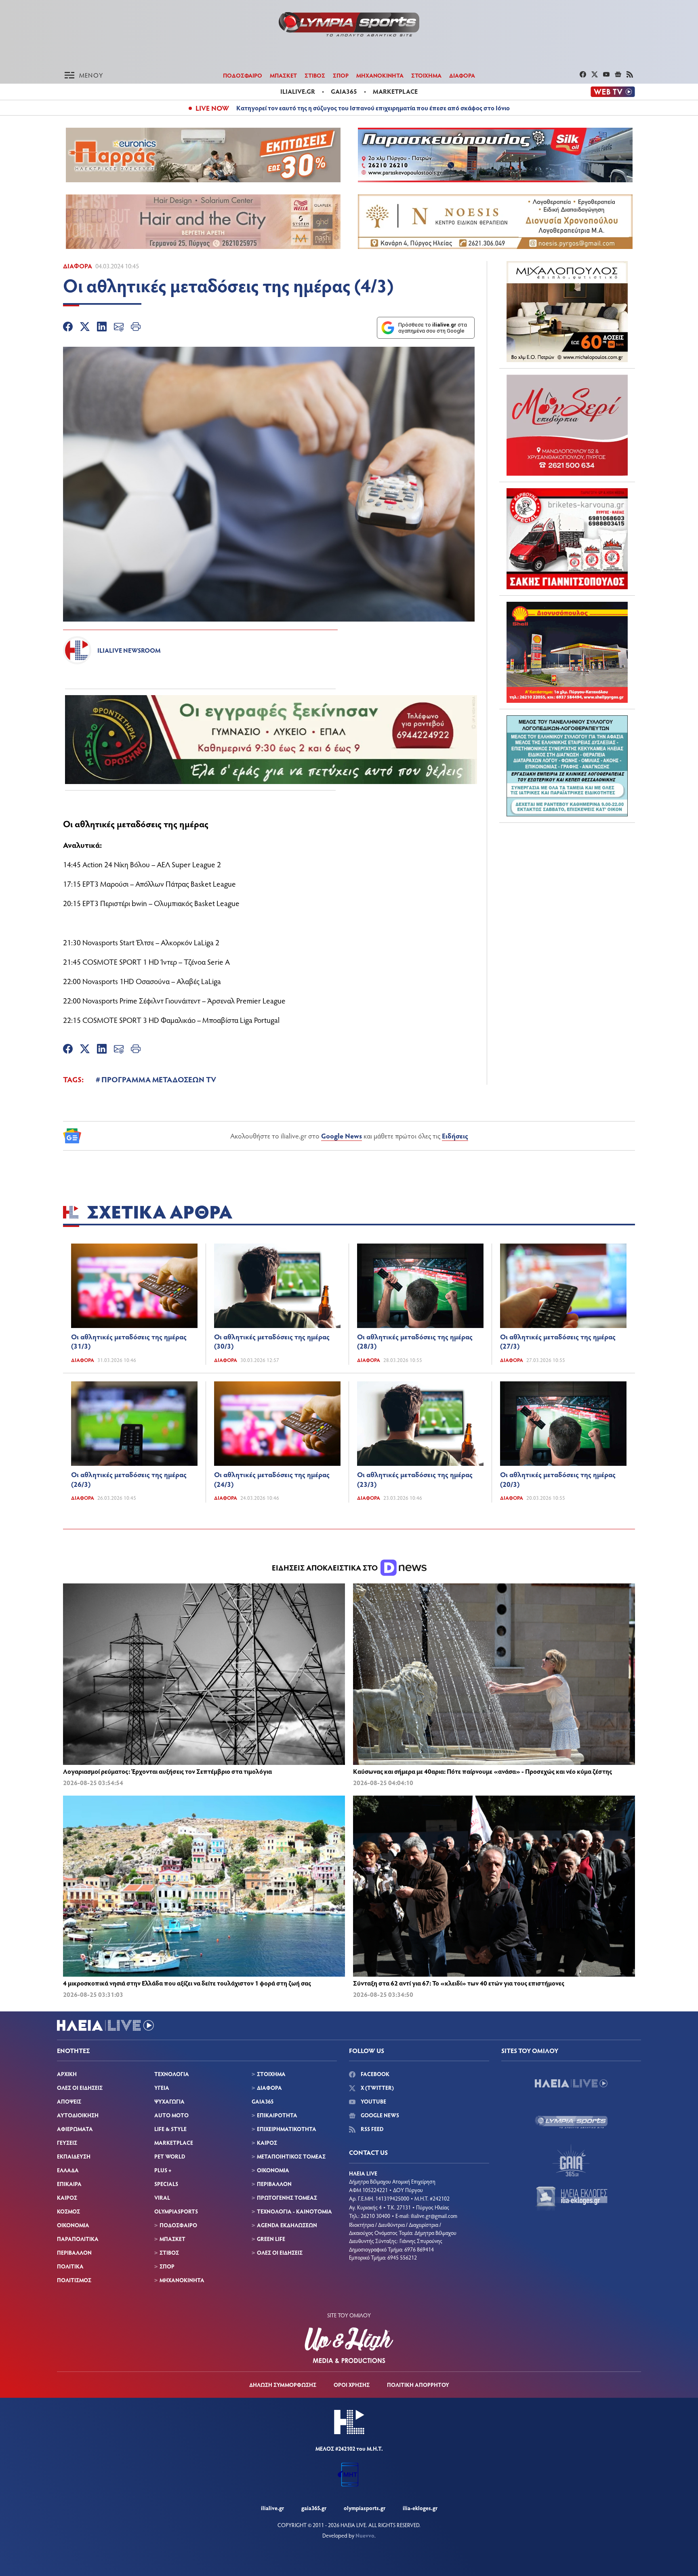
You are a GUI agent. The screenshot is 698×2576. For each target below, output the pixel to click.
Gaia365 (344, 91)
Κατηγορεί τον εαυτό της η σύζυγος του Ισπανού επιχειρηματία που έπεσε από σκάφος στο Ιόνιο (373, 108)
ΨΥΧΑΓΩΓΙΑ (169, 2101)
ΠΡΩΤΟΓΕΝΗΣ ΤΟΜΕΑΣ (287, 2198)
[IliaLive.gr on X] (596, 75)
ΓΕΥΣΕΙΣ (67, 2143)
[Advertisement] (567, 879)
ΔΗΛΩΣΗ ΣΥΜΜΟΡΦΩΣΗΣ (283, 2385)
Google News (342, 1136)
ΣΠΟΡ (341, 75)
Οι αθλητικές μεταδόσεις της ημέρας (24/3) (272, 1479)
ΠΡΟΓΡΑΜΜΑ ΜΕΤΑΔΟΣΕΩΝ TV (159, 1079)
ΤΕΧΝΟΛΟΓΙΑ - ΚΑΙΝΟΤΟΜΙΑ (294, 2211)
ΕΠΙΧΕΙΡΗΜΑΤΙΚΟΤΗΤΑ (287, 2129)
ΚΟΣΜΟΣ (68, 2211)
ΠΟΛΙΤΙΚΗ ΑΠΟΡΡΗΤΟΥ (418, 2385)
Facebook (374, 2074)
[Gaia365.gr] (571, 2160)
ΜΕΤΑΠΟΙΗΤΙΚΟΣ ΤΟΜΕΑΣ (291, 2156)
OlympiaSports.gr (365, 2508)
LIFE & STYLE (170, 2129)
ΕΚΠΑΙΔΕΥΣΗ (74, 2156)
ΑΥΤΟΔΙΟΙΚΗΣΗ (78, 2115)
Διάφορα (78, 266)
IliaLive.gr (272, 2508)
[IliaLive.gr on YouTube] (607, 75)
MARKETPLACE (174, 2143)
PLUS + (163, 2170)
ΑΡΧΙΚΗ (67, 2074)
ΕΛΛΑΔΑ (68, 2170)
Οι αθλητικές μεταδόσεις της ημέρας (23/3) (415, 1479)
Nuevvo (365, 2535)
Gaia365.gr (314, 2508)
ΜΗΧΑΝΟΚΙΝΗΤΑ (380, 75)
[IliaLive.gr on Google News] (619, 75)
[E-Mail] (119, 328)
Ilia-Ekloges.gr (420, 2508)
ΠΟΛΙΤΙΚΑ (70, 2266)
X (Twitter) (377, 2088)
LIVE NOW (212, 108)
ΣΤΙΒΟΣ (315, 75)
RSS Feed (371, 2129)
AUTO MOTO (171, 2115)
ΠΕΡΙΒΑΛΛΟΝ (74, 2252)
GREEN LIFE (271, 2239)
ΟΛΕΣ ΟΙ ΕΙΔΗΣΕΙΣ (80, 2088)
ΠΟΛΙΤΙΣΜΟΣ (74, 2280)
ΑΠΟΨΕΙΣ (69, 2101)
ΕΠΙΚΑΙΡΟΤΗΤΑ (277, 2115)
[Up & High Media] (349, 2345)
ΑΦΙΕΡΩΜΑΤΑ (75, 2129)
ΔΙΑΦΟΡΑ (462, 75)
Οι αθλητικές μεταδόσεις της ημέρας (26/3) (129, 1479)
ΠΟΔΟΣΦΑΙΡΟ (243, 75)
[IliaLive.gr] (571, 2083)
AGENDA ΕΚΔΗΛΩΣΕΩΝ (287, 2225)
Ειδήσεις (455, 1136)
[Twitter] (85, 328)
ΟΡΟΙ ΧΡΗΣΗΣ (352, 2385)
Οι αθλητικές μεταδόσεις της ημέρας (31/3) (129, 1341)
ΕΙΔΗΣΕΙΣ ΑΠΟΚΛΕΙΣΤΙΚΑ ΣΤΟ (326, 1567)
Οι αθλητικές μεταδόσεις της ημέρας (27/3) (558, 1341)
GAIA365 (263, 2101)
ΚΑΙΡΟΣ (67, 2198)
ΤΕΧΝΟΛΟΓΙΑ (172, 2074)
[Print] (136, 328)
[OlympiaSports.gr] (571, 2122)
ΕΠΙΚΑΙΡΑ (69, 2184)
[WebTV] (613, 92)
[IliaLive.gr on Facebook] (584, 75)
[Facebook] (68, 328)
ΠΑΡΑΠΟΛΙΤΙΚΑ (78, 2239)
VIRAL (162, 2198)
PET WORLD (170, 2156)
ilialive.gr (298, 91)
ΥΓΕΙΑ (162, 2088)
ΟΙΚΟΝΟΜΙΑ (73, 2225)
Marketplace (395, 91)
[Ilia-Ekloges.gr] (571, 2199)
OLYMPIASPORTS (176, 2211)
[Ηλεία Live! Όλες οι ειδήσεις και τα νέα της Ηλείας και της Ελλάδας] (349, 24)
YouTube (373, 2101)
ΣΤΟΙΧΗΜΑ (426, 75)
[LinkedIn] (102, 328)
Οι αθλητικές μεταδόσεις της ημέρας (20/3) (558, 1479)
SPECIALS (166, 2184)
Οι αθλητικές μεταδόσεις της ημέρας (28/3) (415, 1341)
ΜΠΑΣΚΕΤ (283, 75)
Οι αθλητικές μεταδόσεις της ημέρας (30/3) (272, 1341)
